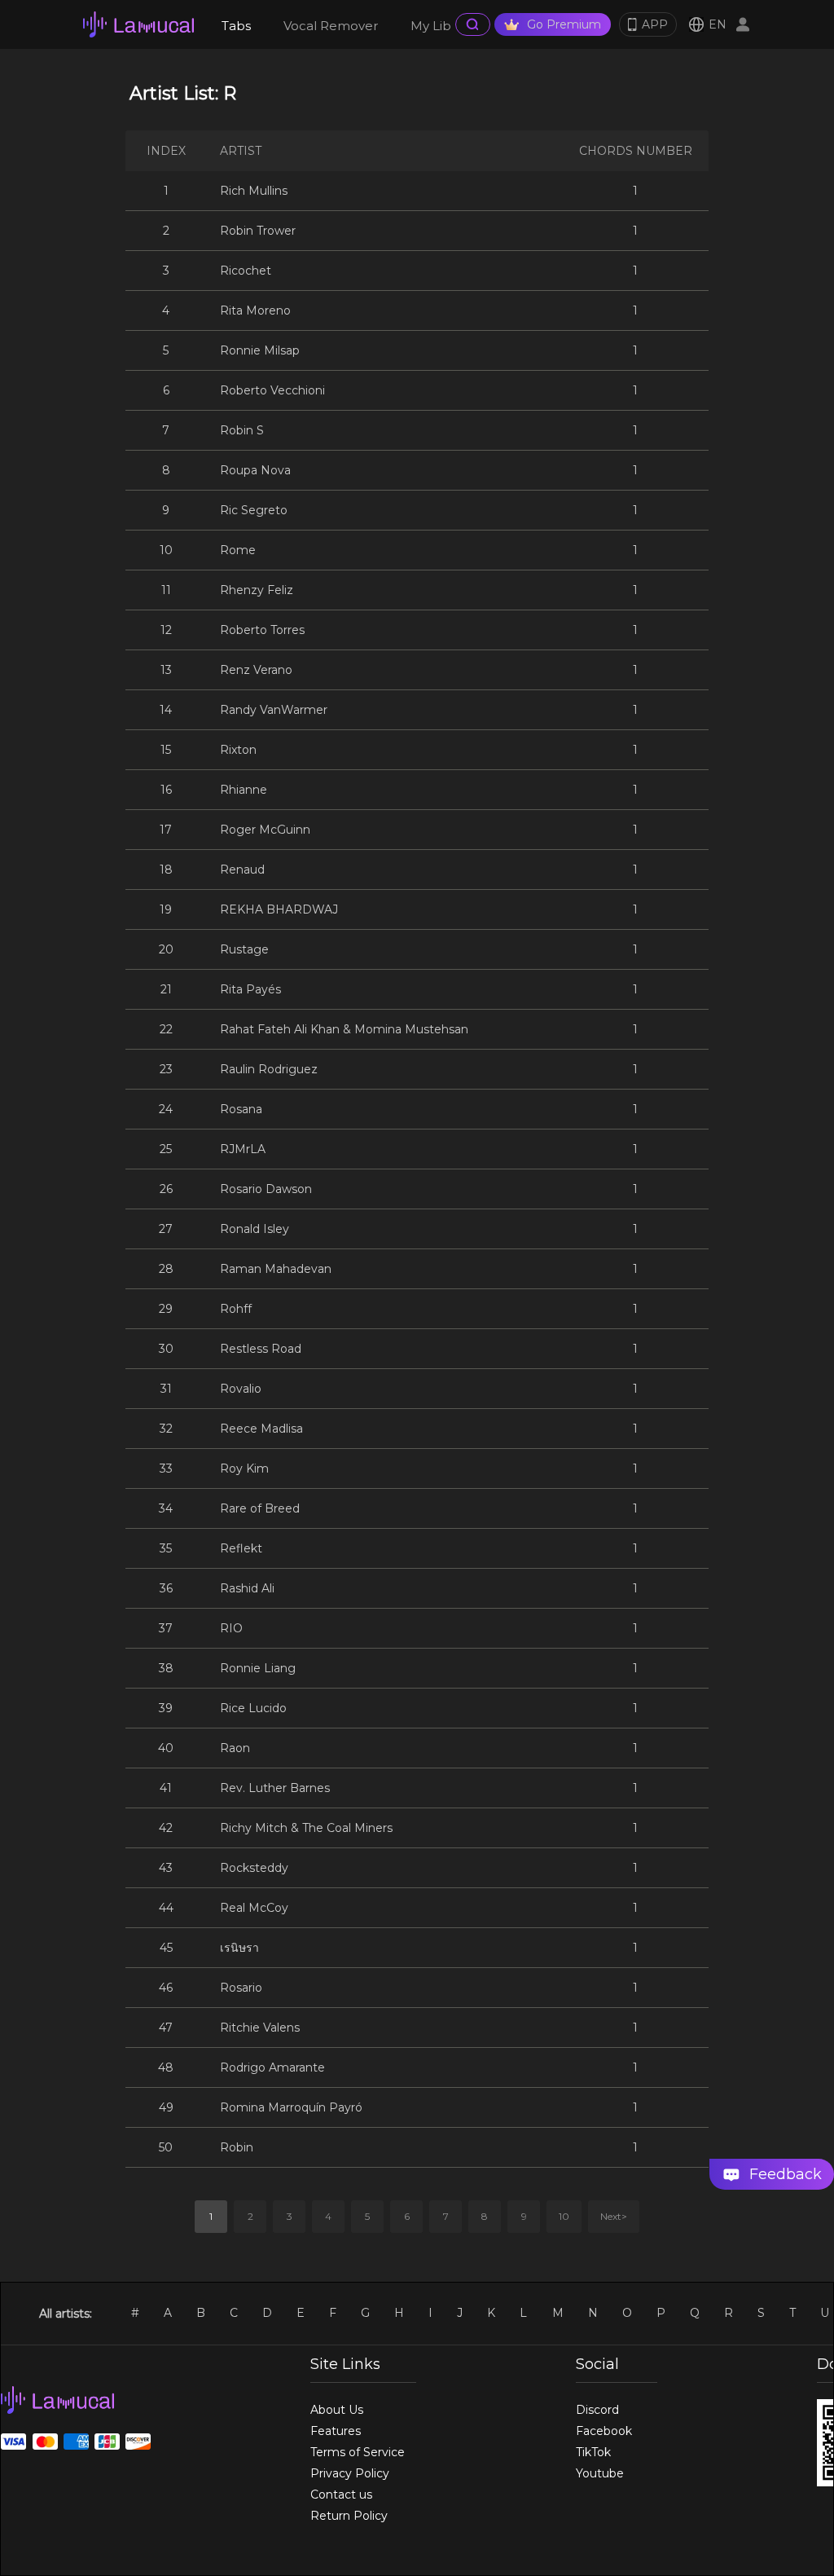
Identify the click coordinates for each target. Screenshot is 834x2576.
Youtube (600, 2473)
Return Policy (349, 2516)
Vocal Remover (331, 26)
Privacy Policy (350, 2473)
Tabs (236, 26)
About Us (337, 2410)
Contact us (341, 2495)
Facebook (604, 2431)
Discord (597, 2410)
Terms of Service (358, 2452)
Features (336, 2431)
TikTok (593, 2452)
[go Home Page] (138, 24)
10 (564, 2216)
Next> (614, 2216)
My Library (442, 26)
